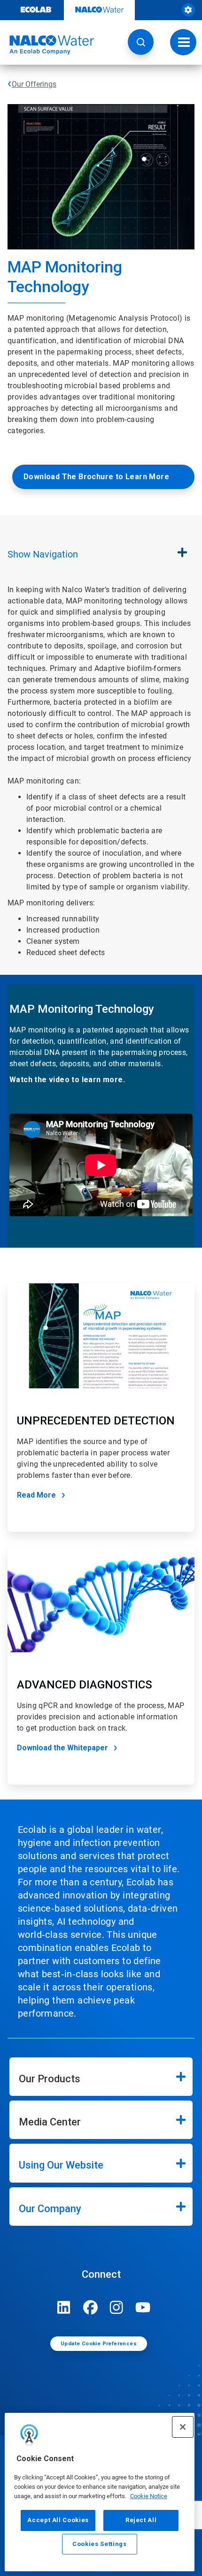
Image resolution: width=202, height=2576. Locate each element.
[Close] (183, 2427)
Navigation (43, 554)
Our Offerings (34, 84)
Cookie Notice (149, 2496)
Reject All (141, 2520)
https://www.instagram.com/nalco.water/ (117, 2307)
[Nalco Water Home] (47, 45)
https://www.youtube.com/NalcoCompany (143, 2307)
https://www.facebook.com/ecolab (90, 2307)
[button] (141, 42)
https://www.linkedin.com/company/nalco (64, 2307)
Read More (36, 1495)
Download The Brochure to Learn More (96, 477)
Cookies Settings (100, 2544)
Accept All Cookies (58, 2520)
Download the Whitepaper (62, 1748)
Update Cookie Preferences (99, 2344)
